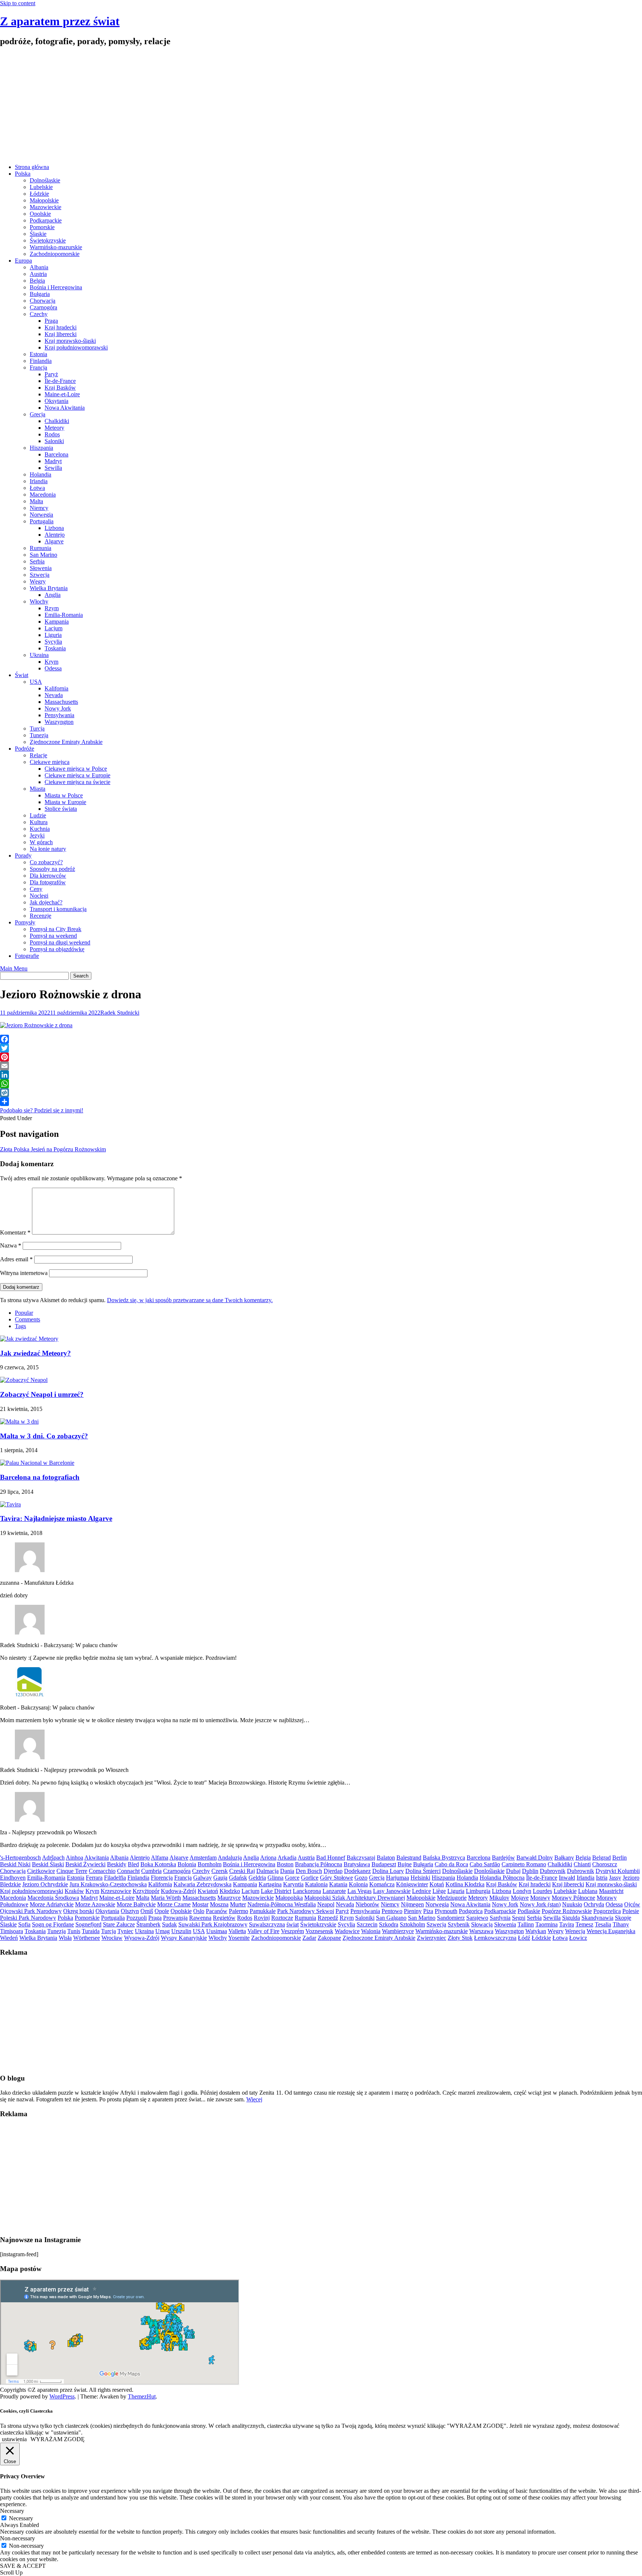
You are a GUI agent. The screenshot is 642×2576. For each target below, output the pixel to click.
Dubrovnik (553, 1871)
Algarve (54, 541)
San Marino (43, 555)
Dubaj (513, 1871)
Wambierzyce (398, 1931)
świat (293, 1924)
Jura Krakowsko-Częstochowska (108, 1884)
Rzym (52, 608)
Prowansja (175, 1918)
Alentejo (55, 535)
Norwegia (41, 515)
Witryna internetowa (24, 1273)
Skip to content (18, 3)
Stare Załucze (119, 1924)
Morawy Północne (573, 1898)
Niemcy (39, 508)
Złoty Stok (460, 1938)
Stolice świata (61, 809)
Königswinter (412, 1884)
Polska (23, 174)
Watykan (536, 1931)
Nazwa (11, 1245)
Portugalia (42, 521)
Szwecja (40, 575)
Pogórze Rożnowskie (567, 1911)
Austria (38, 274)
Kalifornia (56, 688)
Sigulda (571, 1918)
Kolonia (358, 1884)
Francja (38, 367)
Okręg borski (79, 1911)
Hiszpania (41, 448)
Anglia (53, 595)
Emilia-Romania (64, 615)
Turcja (37, 728)
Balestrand (409, 1858)
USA (36, 682)
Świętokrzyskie (48, 240)
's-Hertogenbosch (20, 1858)
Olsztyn (130, 1911)
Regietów (224, 1918)
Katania (338, 1884)
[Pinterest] (321, 1057)
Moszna (219, 1904)
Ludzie (38, 815)
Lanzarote (334, 1891)
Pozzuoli (137, 1918)
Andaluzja (230, 1858)
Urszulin (181, 1931)
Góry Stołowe (336, 1878)
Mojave (520, 1898)
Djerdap (333, 1871)
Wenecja (575, 1931)
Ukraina (39, 655)
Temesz (584, 1924)
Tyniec (125, 1931)
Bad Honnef (331, 1858)
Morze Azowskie (95, 1904)
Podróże (25, 749)
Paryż (51, 374)
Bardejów (503, 1858)
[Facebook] (321, 1039)
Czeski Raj (242, 1871)
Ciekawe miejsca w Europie (77, 775)
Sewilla (53, 468)
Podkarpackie (46, 220)
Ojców (632, 1904)
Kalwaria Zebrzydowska (202, 1884)
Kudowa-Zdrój (179, 1891)
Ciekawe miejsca (50, 762)
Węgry (38, 581)
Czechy (39, 314)
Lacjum (53, 628)
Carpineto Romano (524, 1864)
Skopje (623, 1918)
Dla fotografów (48, 882)
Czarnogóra (43, 307)
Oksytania (56, 401)
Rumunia (40, 548)
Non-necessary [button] (17, 2538)
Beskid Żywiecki (85, 1864)
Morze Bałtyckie (136, 1904)
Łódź (524, 1938)
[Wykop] (321, 1093)
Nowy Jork (58, 708)
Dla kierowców (48, 876)
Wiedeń (9, 1938)
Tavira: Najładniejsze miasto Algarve (56, 1518)
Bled (133, 1864)
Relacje (38, 755)
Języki (37, 835)
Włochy (39, 601)
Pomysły (25, 922)
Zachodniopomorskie (55, 254)
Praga (51, 321)
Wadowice (347, 1931)
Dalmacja (267, 1871)
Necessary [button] (12, 2511)
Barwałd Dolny (535, 1858)
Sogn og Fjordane (53, 1924)
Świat (22, 675)
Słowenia (41, 568)
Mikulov (499, 1898)
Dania (287, 1871)
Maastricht (611, 1891)
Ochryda (594, 1904)
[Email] (321, 1066)
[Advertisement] (321, 106)
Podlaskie (529, 1911)
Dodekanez (357, 1871)
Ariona (268, 1858)
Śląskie (38, 234)
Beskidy (117, 1864)
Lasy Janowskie (392, 1891)
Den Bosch (309, 1871)
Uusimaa (217, 1931)
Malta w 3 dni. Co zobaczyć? (44, 1436)
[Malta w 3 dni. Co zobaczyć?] (19, 1422)
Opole (162, 1911)
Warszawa (481, 1931)
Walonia (371, 1931)
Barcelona (56, 454)
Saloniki (54, 441)
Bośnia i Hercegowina (56, 287)
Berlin (620, 1858)
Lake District (276, 1891)
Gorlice (310, 1878)
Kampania (57, 622)
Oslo (199, 1911)
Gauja (220, 1878)
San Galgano (391, 1918)
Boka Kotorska (158, 1864)
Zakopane (329, 1938)
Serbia (37, 561)
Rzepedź (328, 1918)
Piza (428, 1911)
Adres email (16, 1259)
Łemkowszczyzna (495, 1938)
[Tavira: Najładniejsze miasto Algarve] (10, 1504)
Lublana (588, 1891)
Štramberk (148, 1924)
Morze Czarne (174, 1904)
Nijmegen (412, 1904)
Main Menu (14, 968)
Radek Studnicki (120, 1013)
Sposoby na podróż (52, 869)
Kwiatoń (208, 1891)
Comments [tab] (27, 1319)
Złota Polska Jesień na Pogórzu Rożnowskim (53, 1149)
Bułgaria (40, 294)
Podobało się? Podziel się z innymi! (42, 1110)
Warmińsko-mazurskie (56, 247)
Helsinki (420, 1878)
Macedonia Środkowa (53, 1898)
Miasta (38, 789)
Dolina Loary (388, 1871)
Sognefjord (88, 1924)
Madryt (53, 461)
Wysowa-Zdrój (142, 1938)
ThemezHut (142, 2396)
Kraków (74, 1891)
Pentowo (392, 1911)
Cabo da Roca (451, 1864)
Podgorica (471, 1911)
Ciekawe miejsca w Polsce (76, 769)
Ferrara (94, 1878)
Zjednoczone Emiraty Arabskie (66, 742)
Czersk (220, 1871)
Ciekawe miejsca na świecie (77, 782)
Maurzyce (229, 1898)
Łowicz (578, 1938)
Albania (39, 267)
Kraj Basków (60, 388)
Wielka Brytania (49, 588)
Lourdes (542, 1891)
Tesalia (603, 1924)
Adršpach (53, 1858)
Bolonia (187, 1864)
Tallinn (526, 1924)
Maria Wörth (166, 1898)
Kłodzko (230, 1891)
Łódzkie (39, 194)
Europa (23, 261)
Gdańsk (238, 1878)
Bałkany (564, 1858)
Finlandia (41, 361)
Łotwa (37, 488)
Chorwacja (43, 301)
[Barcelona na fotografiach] (37, 1463)
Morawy (540, 1898)
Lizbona (54, 528)
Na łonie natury (48, 849)
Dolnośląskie (45, 180)
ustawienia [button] (14, 2439)
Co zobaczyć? (46, 862)
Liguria (53, 635)
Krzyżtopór (146, 1891)
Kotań (437, 1884)
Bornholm (210, 1864)
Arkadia (287, 1858)
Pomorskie (42, 227)
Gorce (292, 1878)
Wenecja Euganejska (611, 1931)
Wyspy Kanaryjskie (184, 1938)
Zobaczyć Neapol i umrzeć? (42, 1394)
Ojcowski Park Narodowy (31, 1911)
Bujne (405, 1864)
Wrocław (112, 1938)
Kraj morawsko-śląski (70, 341)
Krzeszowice (116, 1891)
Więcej (254, 2099)
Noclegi (39, 896)
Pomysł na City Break (56, 929)
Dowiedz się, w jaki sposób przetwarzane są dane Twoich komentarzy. (190, 1300)
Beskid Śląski (48, 1864)
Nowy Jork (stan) (540, 1904)
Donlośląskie (489, 1871)
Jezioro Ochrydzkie (45, 1884)
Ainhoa (74, 1858)
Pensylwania (59, 715)
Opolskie (40, 214)
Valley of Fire (263, 1931)
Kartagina (270, 1884)
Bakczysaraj (361, 1858)
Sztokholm (412, 1924)
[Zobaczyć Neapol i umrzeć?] (24, 1380)
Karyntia (293, 1884)
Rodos (52, 434)
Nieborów (367, 1904)
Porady (23, 856)
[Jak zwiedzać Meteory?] (29, 1339)
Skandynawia (597, 1918)
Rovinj (262, 1918)
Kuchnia (40, 829)
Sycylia (53, 642)
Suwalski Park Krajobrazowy (213, 1924)
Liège (439, 1891)
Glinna (275, 1878)
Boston (285, 1864)
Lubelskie (41, 187)
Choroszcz (605, 1864)
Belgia (37, 281)
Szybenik (459, 1924)
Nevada (54, 695)
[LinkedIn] (321, 1075)
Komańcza (382, 1884)
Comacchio (102, 1871)
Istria (602, 1878)
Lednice (421, 1891)
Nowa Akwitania (65, 408)
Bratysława (357, 1864)
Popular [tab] (24, 1313)
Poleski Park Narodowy (28, 1918)
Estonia (38, 354)
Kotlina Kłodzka (465, 1884)
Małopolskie (44, 200)
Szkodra (389, 1924)
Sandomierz (451, 1918)
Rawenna (200, 1918)
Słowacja (482, 1924)
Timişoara (12, 1931)
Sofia (24, 1924)
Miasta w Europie (65, 802)
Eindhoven (13, 1878)
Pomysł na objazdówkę (57, 949)
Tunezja (39, 735)
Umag (163, 1931)
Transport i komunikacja (58, 909)
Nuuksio (572, 1904)
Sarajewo (477, 1918)
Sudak (169, 1924)
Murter (238, 1904)
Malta (36, 501)
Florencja (162, 1878)
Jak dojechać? (46, 902)
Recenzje (40, 916)
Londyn (522, 1891)
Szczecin (367, 1924)
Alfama (160, 1858)
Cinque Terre (72, 1871)
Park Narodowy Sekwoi (306, 1911)
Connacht (128, 1871)
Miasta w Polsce (64, 795)
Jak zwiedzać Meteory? (35, 1353)
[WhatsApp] (321, 1084)
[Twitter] (321, 1048)
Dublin (530, 1871)
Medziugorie (452, 1898)
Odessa (53, 668)
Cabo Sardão (485, 1864)
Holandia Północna (502, 1878)
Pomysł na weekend (53, 936)
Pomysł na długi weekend (60, 942)
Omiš (147, 1911)
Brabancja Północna (319, 1864)
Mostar (200, 1904)
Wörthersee (87, 1938)
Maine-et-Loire (62, 394)
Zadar (309, 1938)
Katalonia (316, 1884)
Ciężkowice (41, 1871)
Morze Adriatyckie (52, 1904)
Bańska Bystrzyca (444, 1858)
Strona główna (32, 167)
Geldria (257, 1878)
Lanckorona (307, 1891)
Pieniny (413, 1911)
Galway (202, 1878)
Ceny (36, 889)
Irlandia (39, 481)
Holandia (40, 474)
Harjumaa (398, 1878)
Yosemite (239, 1938)
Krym (51, 662)
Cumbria (151, 1871)
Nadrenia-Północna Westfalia (282, 1904)
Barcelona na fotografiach (40, 1477)
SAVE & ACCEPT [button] (23, 2566)
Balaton (386, 1858)
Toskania (55, 648)
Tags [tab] (20, 1326)
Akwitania (97, 1858)
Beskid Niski (15, 1864)
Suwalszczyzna (267, 1924)
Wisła (65, 1938)
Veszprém (292, 1931)
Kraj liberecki (61, 334)
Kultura (39, 822)
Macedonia (43, 495)
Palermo (239, 1911)
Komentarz (15, 1232)
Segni (519, 1918)
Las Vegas (359, 1891)
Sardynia (500, 1918)
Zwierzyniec (432, 1938)
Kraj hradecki (61, 327)
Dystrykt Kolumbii (618, 1871)
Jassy (615, 1878)
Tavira (567, 1924)
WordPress (62, 2396)
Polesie (631, 1911)
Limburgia (478, 1891)
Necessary (21, 2518)
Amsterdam (203, 1858)
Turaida (91, 1931)
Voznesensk (319, 1931)
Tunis (74, 1931)
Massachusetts (61, 702)
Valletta (237, 1931)
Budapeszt (384, 1864)
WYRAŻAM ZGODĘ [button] (58, 2439)
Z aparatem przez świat (60, 21)
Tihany (621, 1924)
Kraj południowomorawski (76, 347)
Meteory (54, 428)
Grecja (38, 414)
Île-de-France (60, 381)
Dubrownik (581, 1871)
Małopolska (289, 1898)
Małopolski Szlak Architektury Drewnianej (355, 1898)
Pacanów (217, 1911)
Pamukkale (263, 1911)
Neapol (326, 1904)
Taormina (547, 1924)
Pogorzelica (607, 1911)
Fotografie (27, 956)
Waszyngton (59, 722)
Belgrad (602, 1858)
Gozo (361, 1878)
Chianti (582, 1864)
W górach (41, 842)
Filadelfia (115, 1878)
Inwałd (567, 1878)
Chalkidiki (57, 421)
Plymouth (446, 1911)
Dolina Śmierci (423, 1871)
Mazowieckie (46, 207)
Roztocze (282, 1918)
